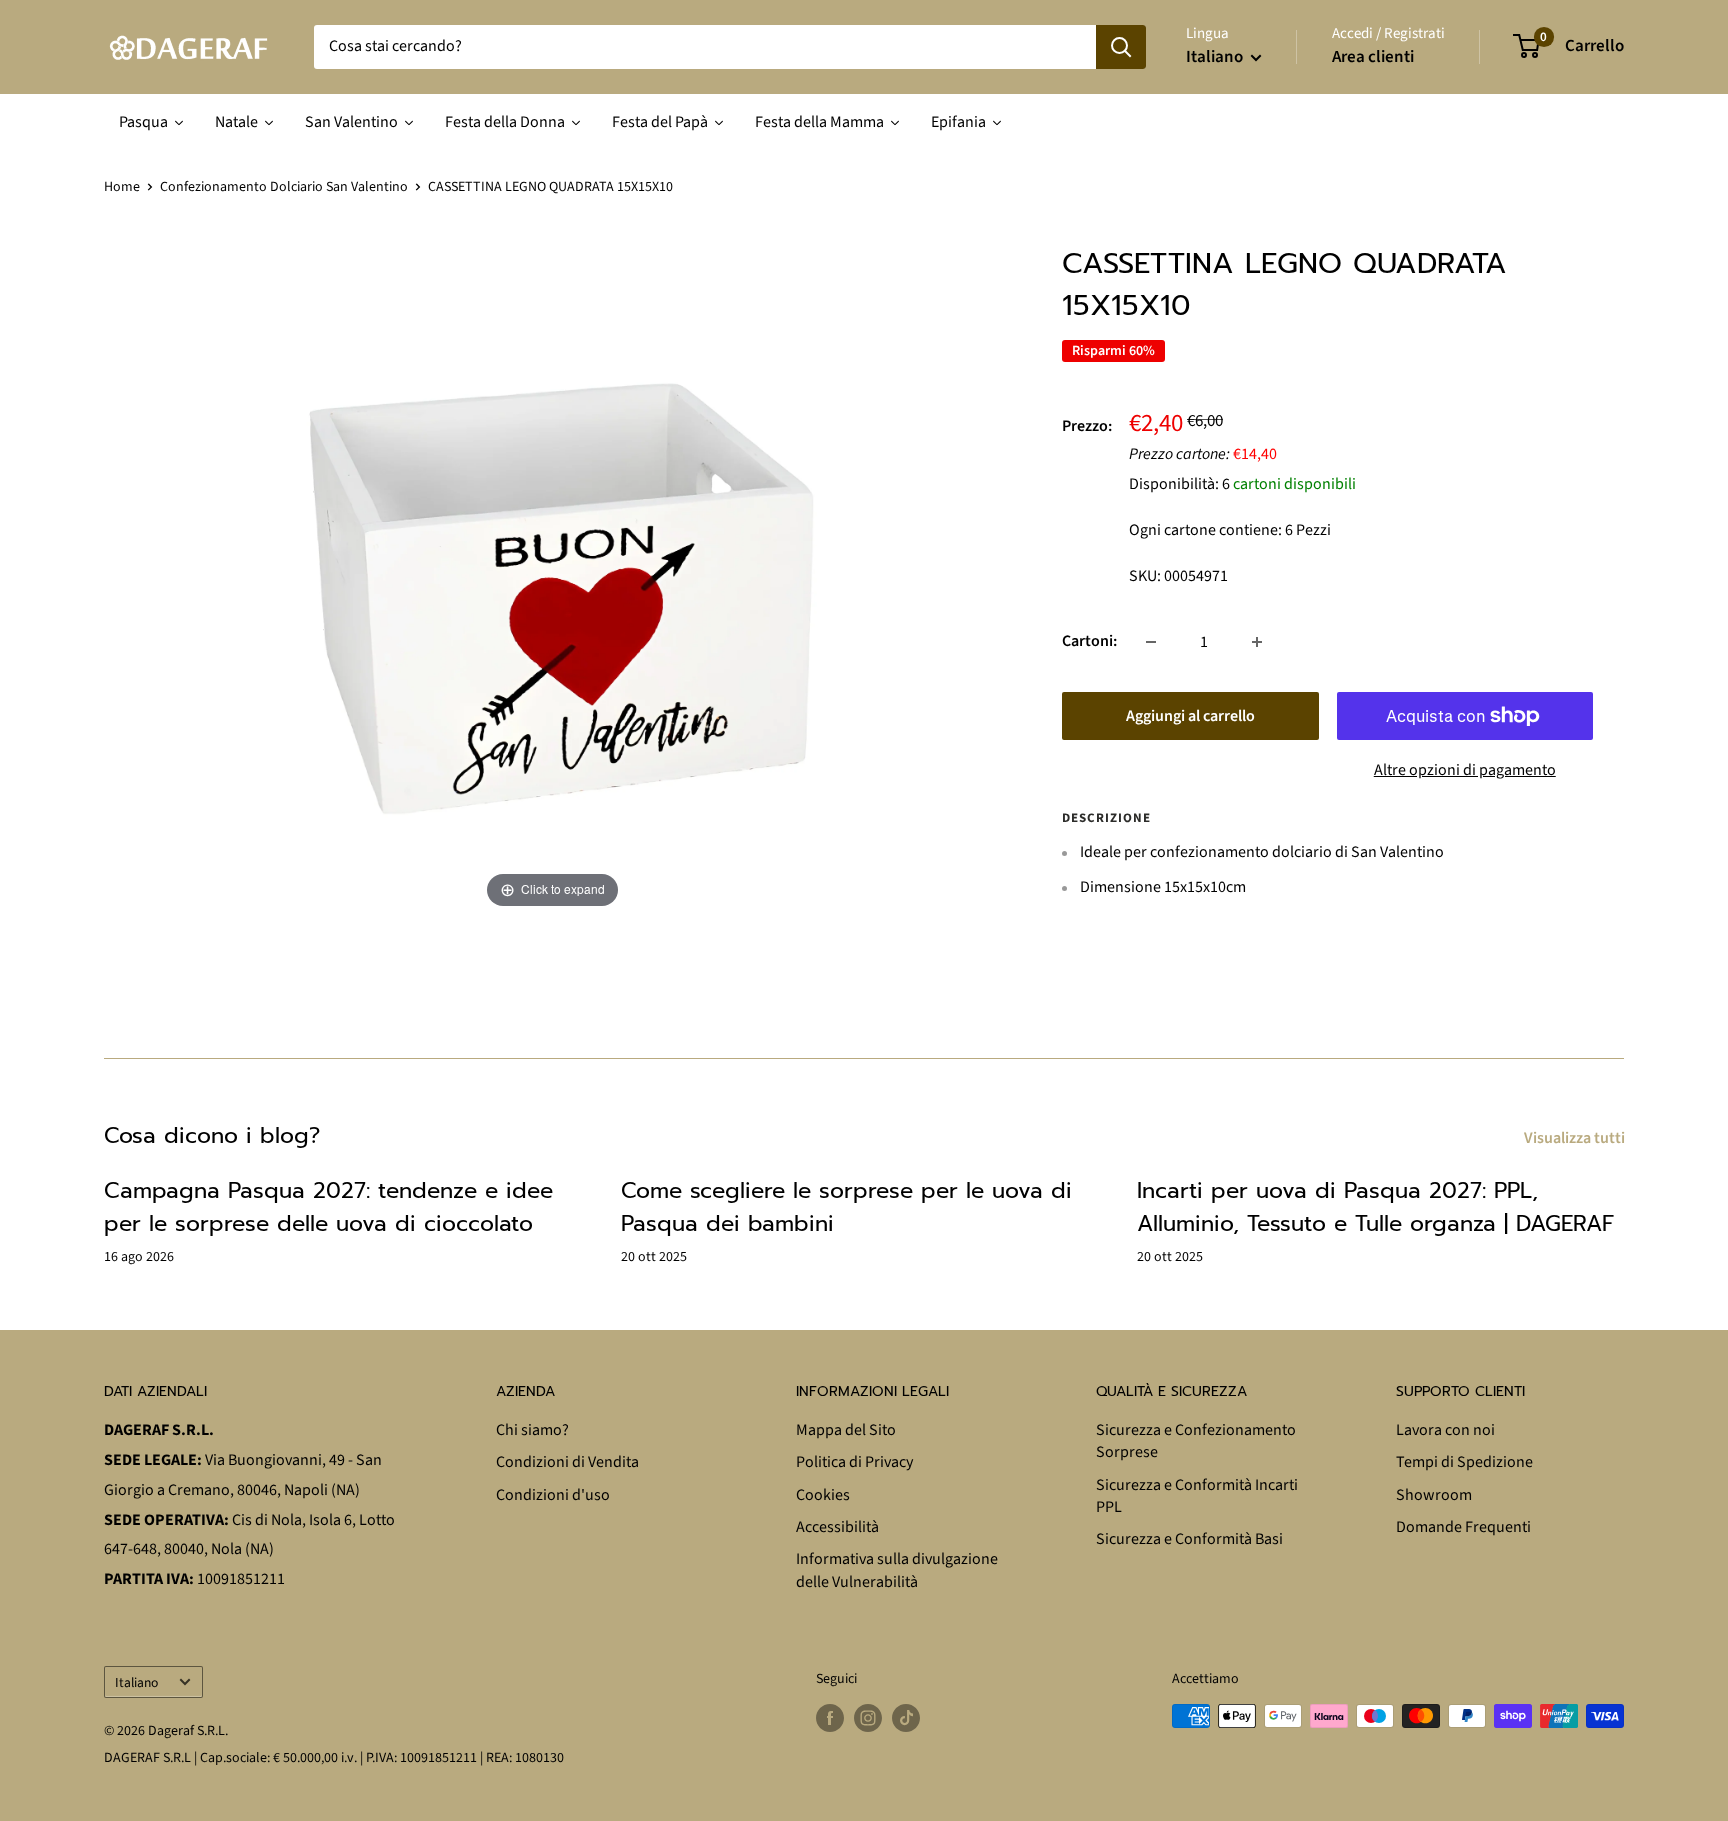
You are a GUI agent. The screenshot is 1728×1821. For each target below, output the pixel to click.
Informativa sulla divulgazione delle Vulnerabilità (897, 1570)
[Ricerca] (1121, 47)
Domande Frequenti (1463, 1527)
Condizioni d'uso (553, 1495)
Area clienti (1373, 57)
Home (122, 187)
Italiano (136, 1682)
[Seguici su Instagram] (868, 1718)
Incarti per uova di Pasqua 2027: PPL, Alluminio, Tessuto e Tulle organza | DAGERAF (1375, 1207)
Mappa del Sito (846, 1430)
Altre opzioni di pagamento (1465, 770)
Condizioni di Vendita (567, 1462)
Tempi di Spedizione (1464, 1462)
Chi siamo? (532, 1430)
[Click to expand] (552, 578)
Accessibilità (837, 1527)
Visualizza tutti (1576, 1138)
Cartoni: (1089, 641)
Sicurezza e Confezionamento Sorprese (1196, 1441)
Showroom (1434, 1495)
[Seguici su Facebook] (830, 1718)
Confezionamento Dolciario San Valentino (284, 187)
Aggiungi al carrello (1190, 716)
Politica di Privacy (854, 1462)
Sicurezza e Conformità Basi (1189, 1539)
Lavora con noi (1445, 1430)
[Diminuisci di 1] (1151, 642)
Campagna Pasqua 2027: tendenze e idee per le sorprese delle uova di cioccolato (328, 1207)
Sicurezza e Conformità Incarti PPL (1197, 1496)
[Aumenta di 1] (1257, 642)
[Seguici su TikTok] (906, 1718)
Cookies (823, 1495)
